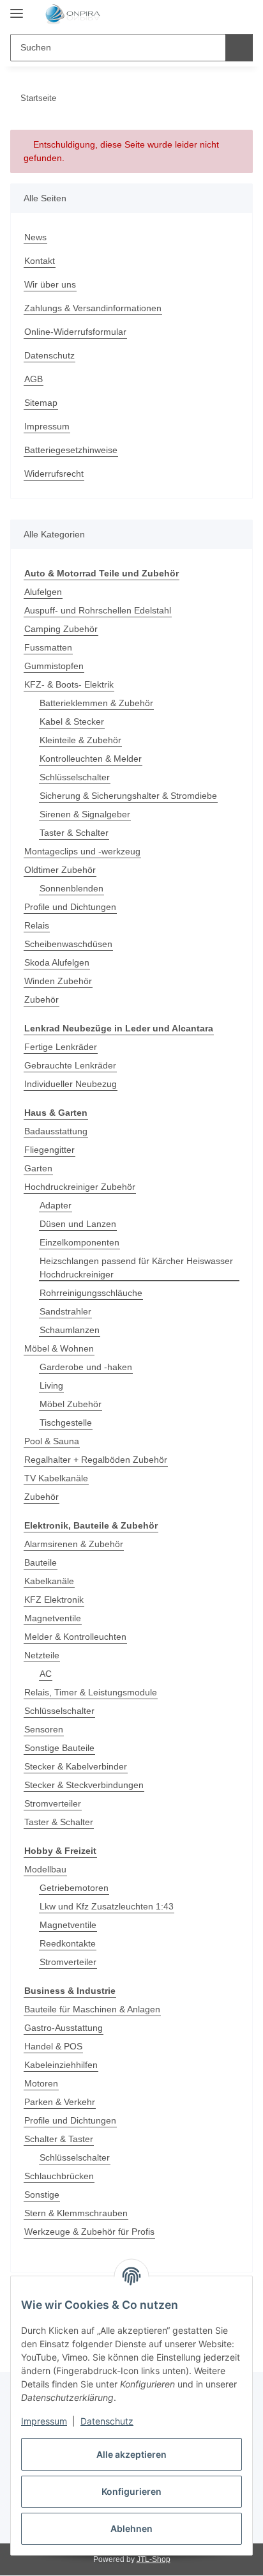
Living (51, 1385)
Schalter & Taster (59, 2139)
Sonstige (42, 2194)
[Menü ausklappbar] (17, 8)
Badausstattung (56, 1131)
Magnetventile (53, 1618)
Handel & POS (53, 2046)
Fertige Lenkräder (61, 1047)
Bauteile (41, 1562)
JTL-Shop (154, 2559)
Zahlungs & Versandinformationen (93, 308)
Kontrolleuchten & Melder (91, 759)
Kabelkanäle (49, 1581)
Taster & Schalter (74, 833)
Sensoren (44, 1729)
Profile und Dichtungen (70, 907)
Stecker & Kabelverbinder (76, 1766)
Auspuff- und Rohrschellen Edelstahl (98, 610)
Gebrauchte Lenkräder (70, 1065)
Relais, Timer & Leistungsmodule (91, 1692)
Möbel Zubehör (71, 1404)
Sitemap (41, 403)
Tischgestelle (66, 1423)
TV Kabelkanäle (56, 1478)
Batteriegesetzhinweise (71, 450)
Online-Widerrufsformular (75, 332)
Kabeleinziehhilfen (61, 2065)
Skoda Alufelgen (57, 962)
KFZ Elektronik (54, 1600)
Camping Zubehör (61, 629)
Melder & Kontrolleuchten (75, 1637)
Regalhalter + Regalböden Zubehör (96, 1460)
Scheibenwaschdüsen (68, 944)
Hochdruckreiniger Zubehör (80, 1187)
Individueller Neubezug (71, 1084)
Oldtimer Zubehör (60, 870)
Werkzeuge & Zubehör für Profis (89, 2232)
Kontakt (40, 261)
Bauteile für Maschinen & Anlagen (92, 2009)
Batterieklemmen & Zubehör (96, 703)
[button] (202, 14)
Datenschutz (107, 2421)
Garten (38, 1168)
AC (46, 1674)
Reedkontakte (68, 1943)
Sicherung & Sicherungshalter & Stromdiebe (128, 796)
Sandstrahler (65, 1311)
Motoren (41, 2083)
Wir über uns (50, 284)
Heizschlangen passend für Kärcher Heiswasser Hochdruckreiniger (136, 1268)
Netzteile (42, 1655)
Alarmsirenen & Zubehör (74, 1544)
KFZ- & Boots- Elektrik (69, 684)
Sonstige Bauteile (59, 1748)
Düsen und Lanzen (78, 1224)
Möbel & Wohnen (59, 1348)
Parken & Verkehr (60, 2102)
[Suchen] (239, 48)
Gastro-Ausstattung (64, 2028)
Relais (37, 925)
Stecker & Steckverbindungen (84, 1785)
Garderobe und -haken (86, 1367)
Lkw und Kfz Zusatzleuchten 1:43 (107, 1906)
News (35, 237)
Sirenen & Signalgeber (85, 814)
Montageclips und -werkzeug (82, 851)
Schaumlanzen (70, 1330)
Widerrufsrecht (54, 474)
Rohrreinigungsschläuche (91, 1293)
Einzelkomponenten (79, 1242)
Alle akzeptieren (131, 2454)
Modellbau (45, 1869)
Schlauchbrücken (59, 2176)
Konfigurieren (131, 2491)
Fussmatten (48, 647)
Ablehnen (131, 2528)
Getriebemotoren (74, 1888)
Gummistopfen (54, 666)
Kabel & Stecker (72, 721)
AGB (34, 379)
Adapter (56, 1205)
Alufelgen (43, 592)
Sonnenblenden (71, 888)
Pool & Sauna (52, 1441)
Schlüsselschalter (75, 777)
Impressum (44, 2421)
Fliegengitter (49, 1150)
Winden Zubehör (58, 981)
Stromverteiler (53, 1803)
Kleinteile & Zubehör (80, 740)
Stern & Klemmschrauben (76, 2213)
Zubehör (41, 999)
